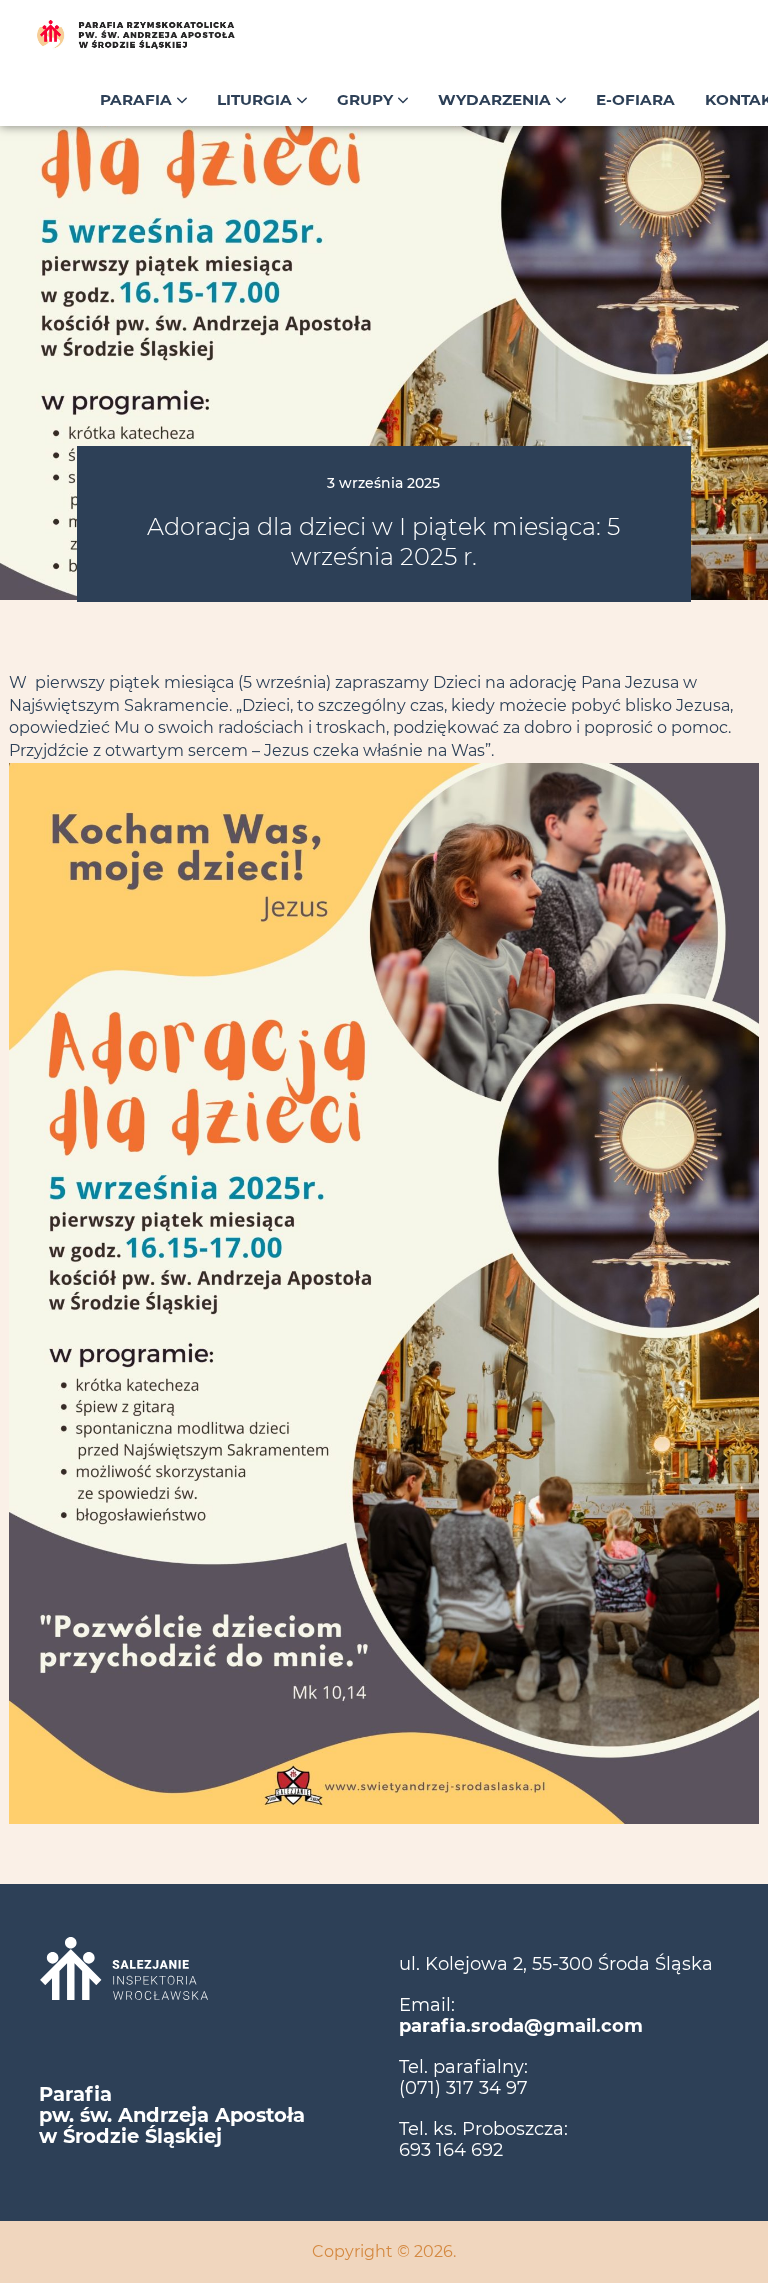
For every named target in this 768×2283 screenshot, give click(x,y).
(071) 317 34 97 (463, 2088)
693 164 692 (451, 2150)
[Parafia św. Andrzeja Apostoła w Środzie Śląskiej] (180, 35)
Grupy (367, 99)
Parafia (138, 99)
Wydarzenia (496, 99)
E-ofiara (635, 99)
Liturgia (256, 99)
